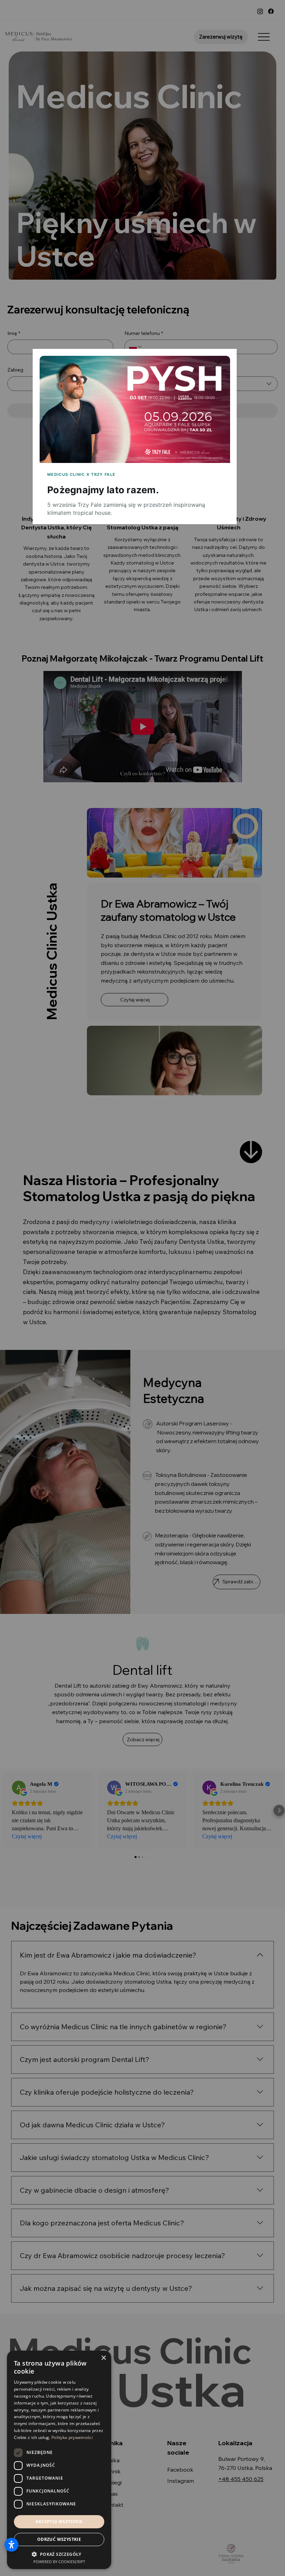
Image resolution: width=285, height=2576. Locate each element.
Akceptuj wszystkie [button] (59, 2522)
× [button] (103, 2358)
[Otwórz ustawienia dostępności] (11, 2545)
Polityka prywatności (72, 2437)
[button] (218, 364)
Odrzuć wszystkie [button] (59, 2539)
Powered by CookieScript (59, 2562)
